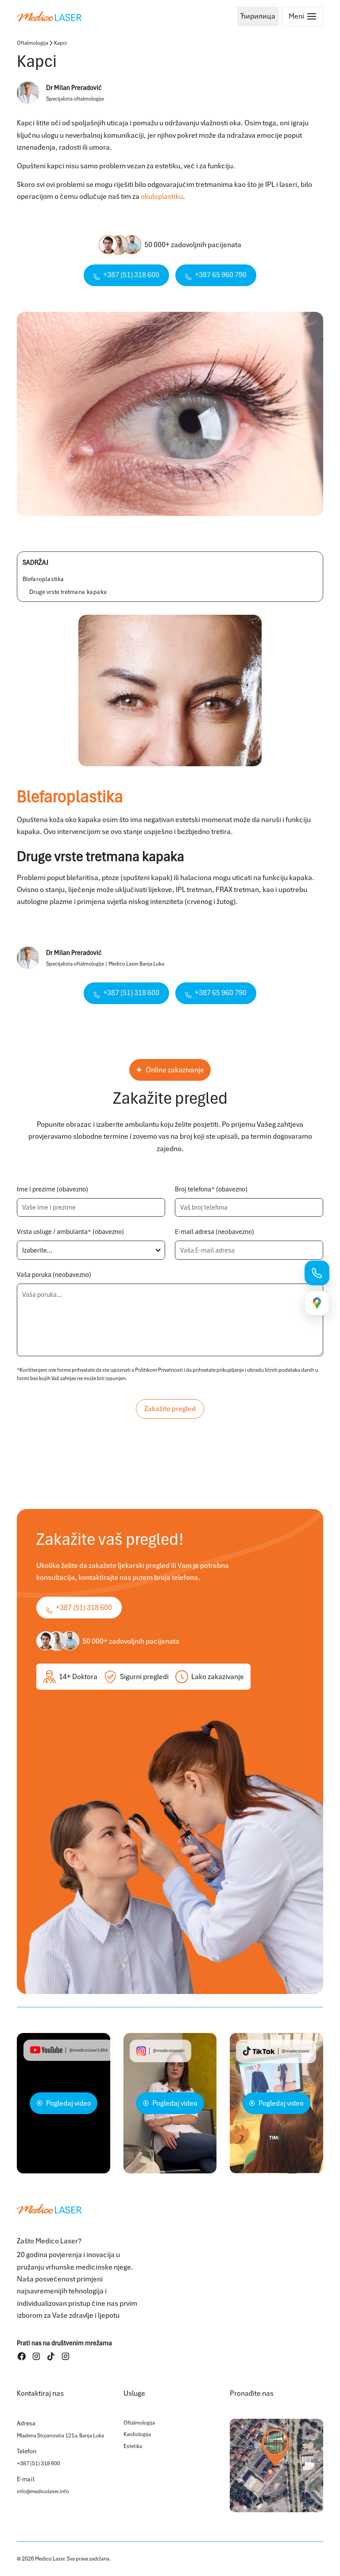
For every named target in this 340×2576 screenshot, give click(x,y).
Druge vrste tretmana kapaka (68, 592)
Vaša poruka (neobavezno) (54, 1275)
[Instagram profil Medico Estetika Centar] (66, 2356)
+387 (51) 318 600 (39, 2463)
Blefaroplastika (43, 579)
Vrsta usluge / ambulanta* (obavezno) (70, 1232)
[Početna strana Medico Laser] (49, 16)
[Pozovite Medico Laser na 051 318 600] (317, 1273)
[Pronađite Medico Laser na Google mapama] (317, 1303)
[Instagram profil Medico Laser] (36, 2356)
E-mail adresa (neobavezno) (214, 1232)
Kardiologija (137, 2434)
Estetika (133, 2446)
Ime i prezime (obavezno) (52, 1189)
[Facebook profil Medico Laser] (22, 2356)
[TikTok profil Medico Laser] (51, 2356)
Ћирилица (258, 16)
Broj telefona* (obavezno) (211, 1189)
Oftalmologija (33, 43)
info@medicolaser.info (43, 2491)
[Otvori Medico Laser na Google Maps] (276, 2465)
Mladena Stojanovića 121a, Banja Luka (60, 2436)
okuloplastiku (162, 196)
